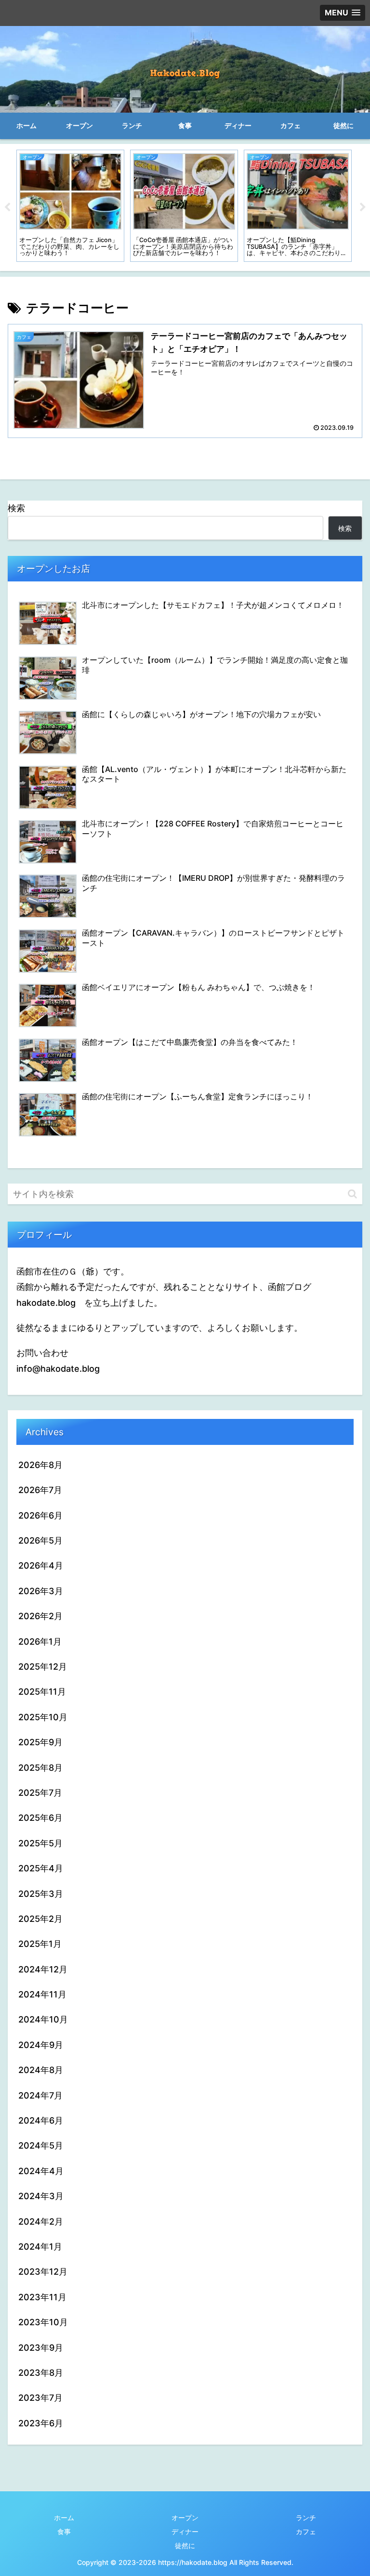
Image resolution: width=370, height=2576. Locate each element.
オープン (185, 2518)
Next (363, 207)
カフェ (306, 2531)
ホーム (64, 2518)
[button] (352, 1194)
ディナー (185, 2531)
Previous (7, 207)
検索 (16, 508)
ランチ (306, 2518)
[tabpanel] (70, 206)
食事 (64, 2531)
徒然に (185, 2545)
